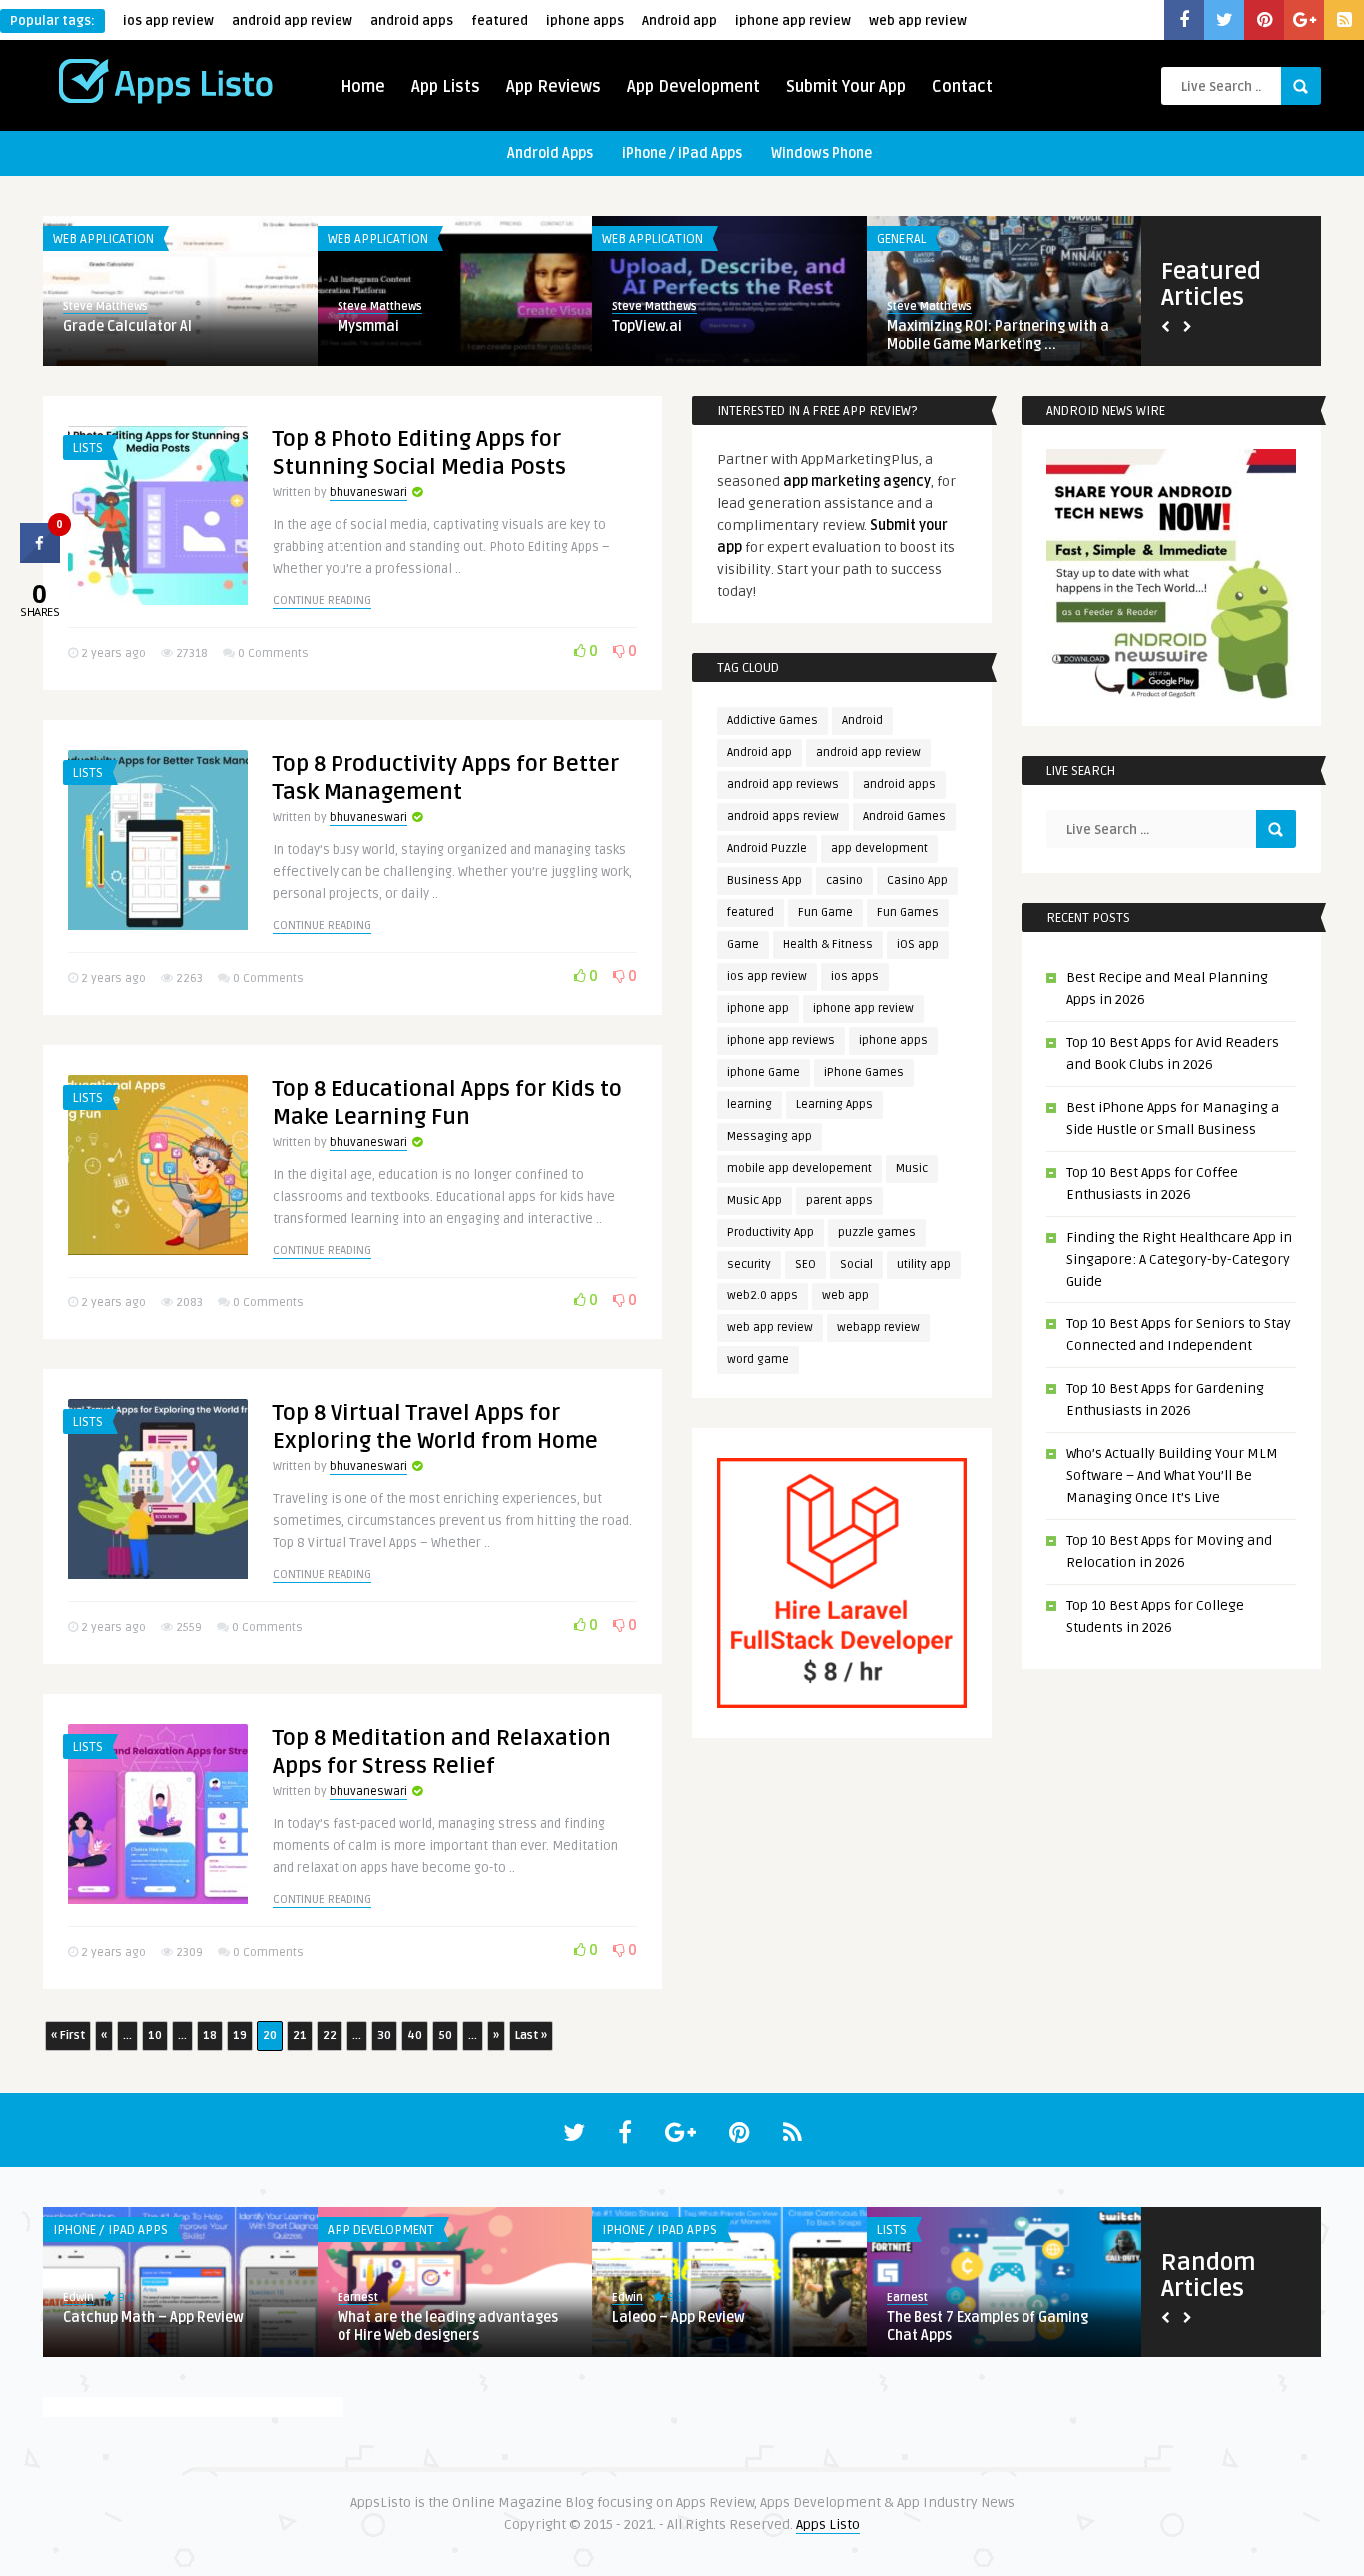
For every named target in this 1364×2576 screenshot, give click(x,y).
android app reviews (783, 785)
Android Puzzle (767, 849)
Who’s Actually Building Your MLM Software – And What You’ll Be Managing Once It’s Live (1172, 1476)
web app (845, 1296)
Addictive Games (772, 721)
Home (363, 87)
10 (155, 2035)
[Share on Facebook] (40, 557)
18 (210, 2035)
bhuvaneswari (368, 493)
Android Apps (550, 153)
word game (758, 1360)
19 (240, 2035)
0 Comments (273, 654)
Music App (754, 1200)
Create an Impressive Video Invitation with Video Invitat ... (711, 2327)
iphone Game (763, 1072)
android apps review (783, 817)
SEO (805, 1264)
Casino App (917, 880)
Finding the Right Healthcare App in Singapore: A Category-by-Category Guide (1179, 1259)
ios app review (168, 21)
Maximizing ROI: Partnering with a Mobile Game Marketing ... (998, 335)
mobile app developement (799, 1168)
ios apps (855, 976)
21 (300, 2035)
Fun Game (825, 912)
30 (384, 2035)
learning (749, 1104)
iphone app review (793, 21)
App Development (693, 87)
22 (330, 2035)
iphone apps (585, 21)
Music (912, 1168)
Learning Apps (834, 1104)
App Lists (446, 87)
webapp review (878, 1328)
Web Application (103, 239)
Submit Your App (846, 87)
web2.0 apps (762, 1296)
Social (856, 1264)
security (749, 1264)
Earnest (633, 2298)
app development (879, 849)
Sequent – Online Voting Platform (996, 2318)
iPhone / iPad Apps (682, 153)
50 (445, 2035)
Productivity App (770, 1232)
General (901, 239)
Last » (531, 2035)
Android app (680, 21)
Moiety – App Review (404, 2318)
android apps (412, 21)
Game (743, 944)
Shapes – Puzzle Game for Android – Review (176, 2327)
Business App (764, 880)
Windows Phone (821, 153)
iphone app (758, 1008)
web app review (918, 21)
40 (415, 2035)
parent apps (839, 1200)
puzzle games (877, 1232)
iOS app (918, 944)
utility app (924, 1264)
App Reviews (554, 87)
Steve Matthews (105, 306)
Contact (962, 87)
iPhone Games (864, 1072)
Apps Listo (828, 2525)
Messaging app (769, 1136)
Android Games (904, 817)
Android (862, 721)
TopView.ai (647, 326)
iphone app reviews (781, 1040)
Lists (88, 448)
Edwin (78, 2298)
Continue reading (322, 601)
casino (844, 880)
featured (500, 21)
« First (68, 2035)
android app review (292, 21)
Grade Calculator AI (127, 326)
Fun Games (908, 912)
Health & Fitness (828, 944)
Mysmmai (368, 326)
